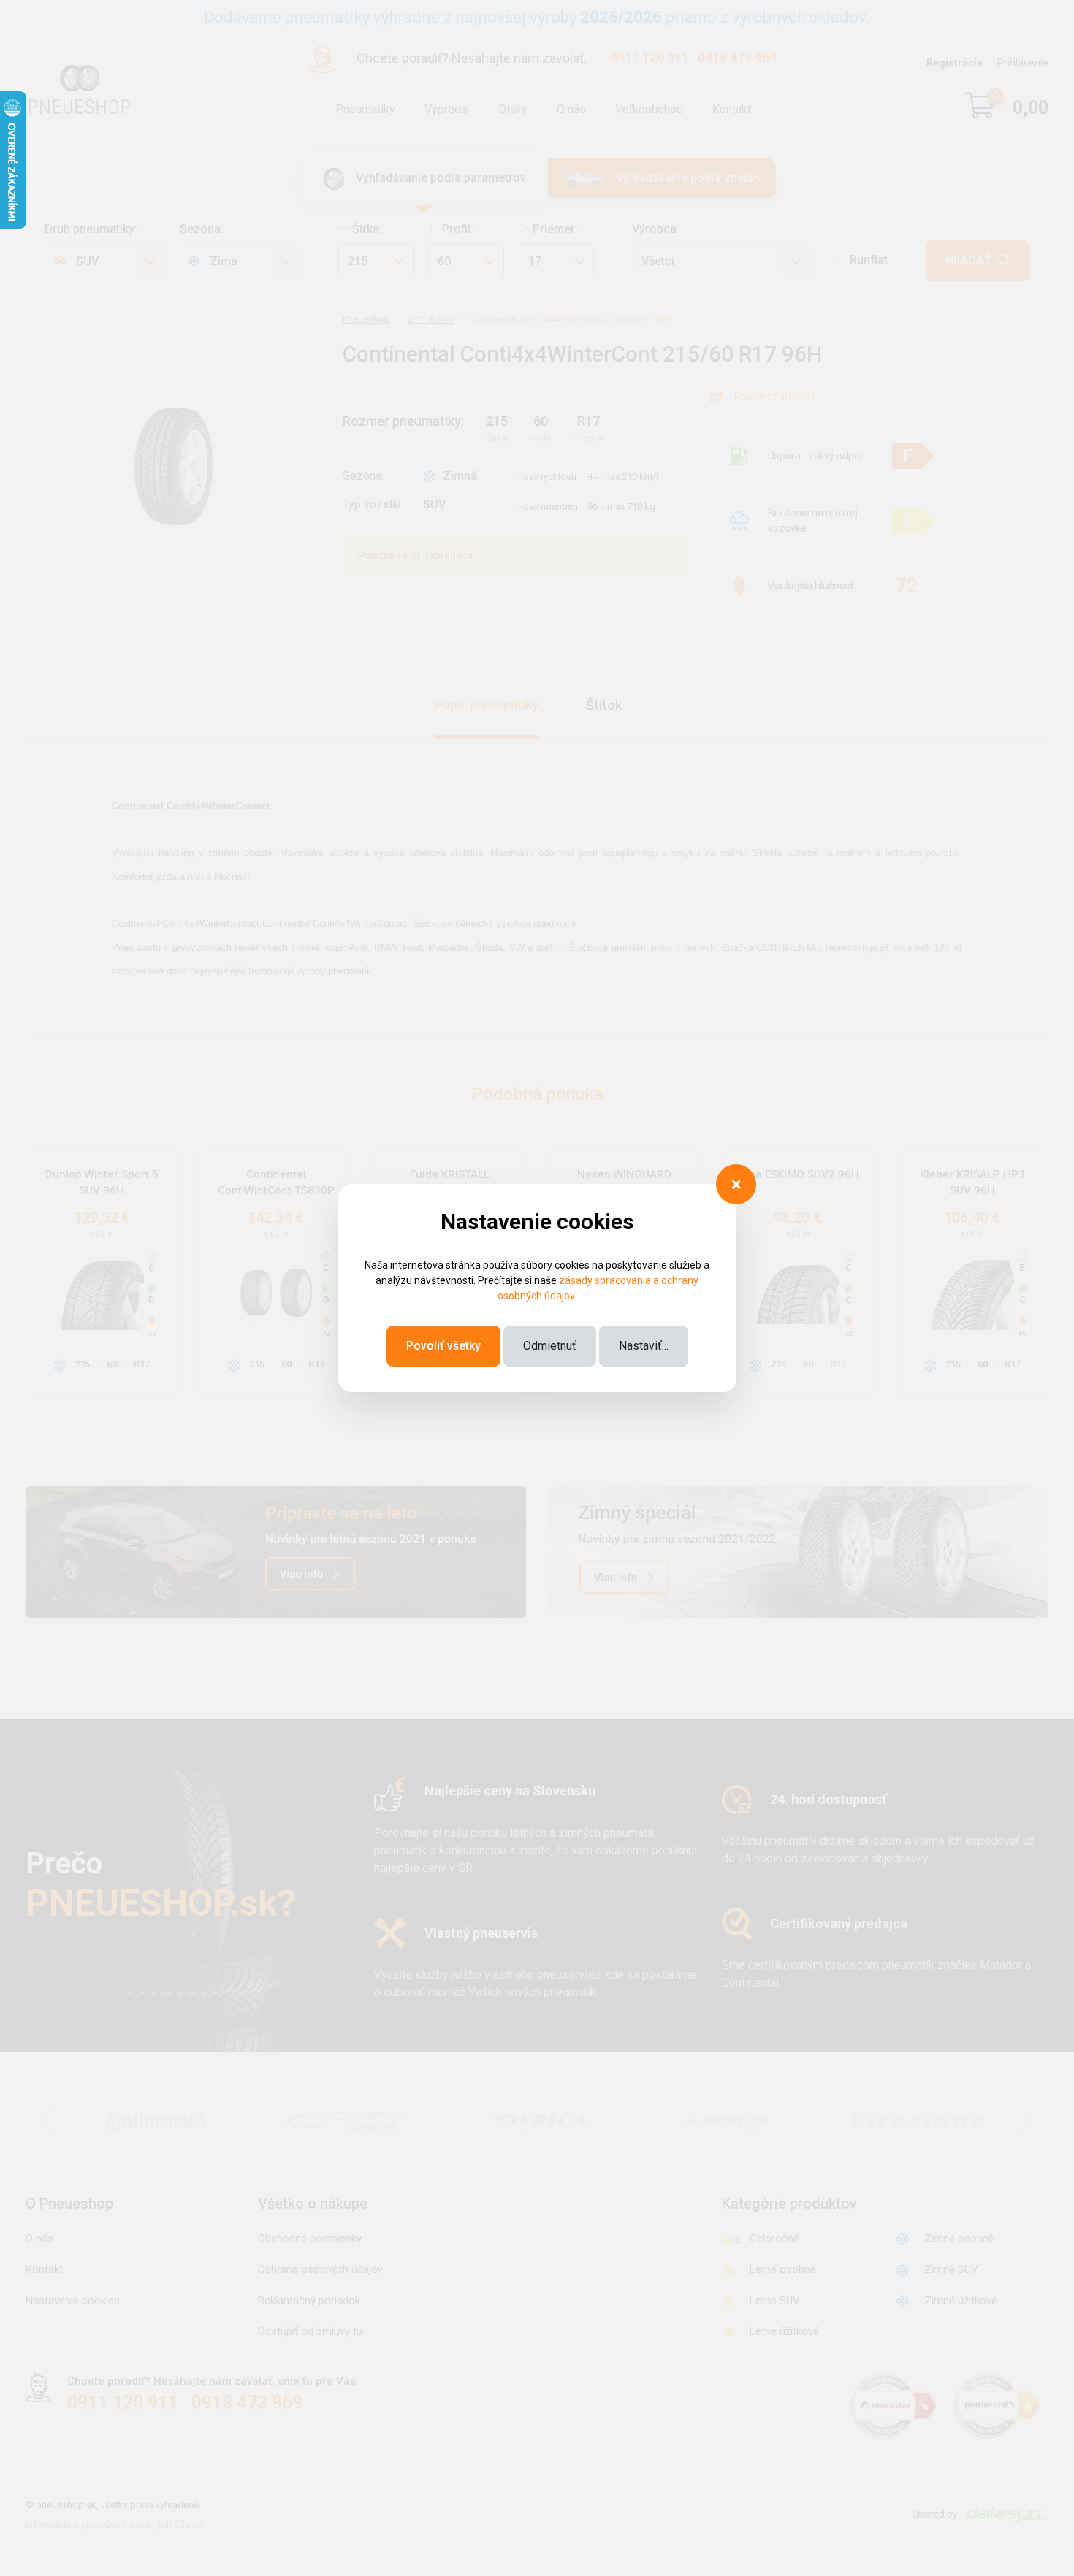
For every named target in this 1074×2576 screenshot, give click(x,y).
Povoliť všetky (443, 1346)
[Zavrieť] (736, 1184)
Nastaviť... (644, 1346)
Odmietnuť (550, 1346)
